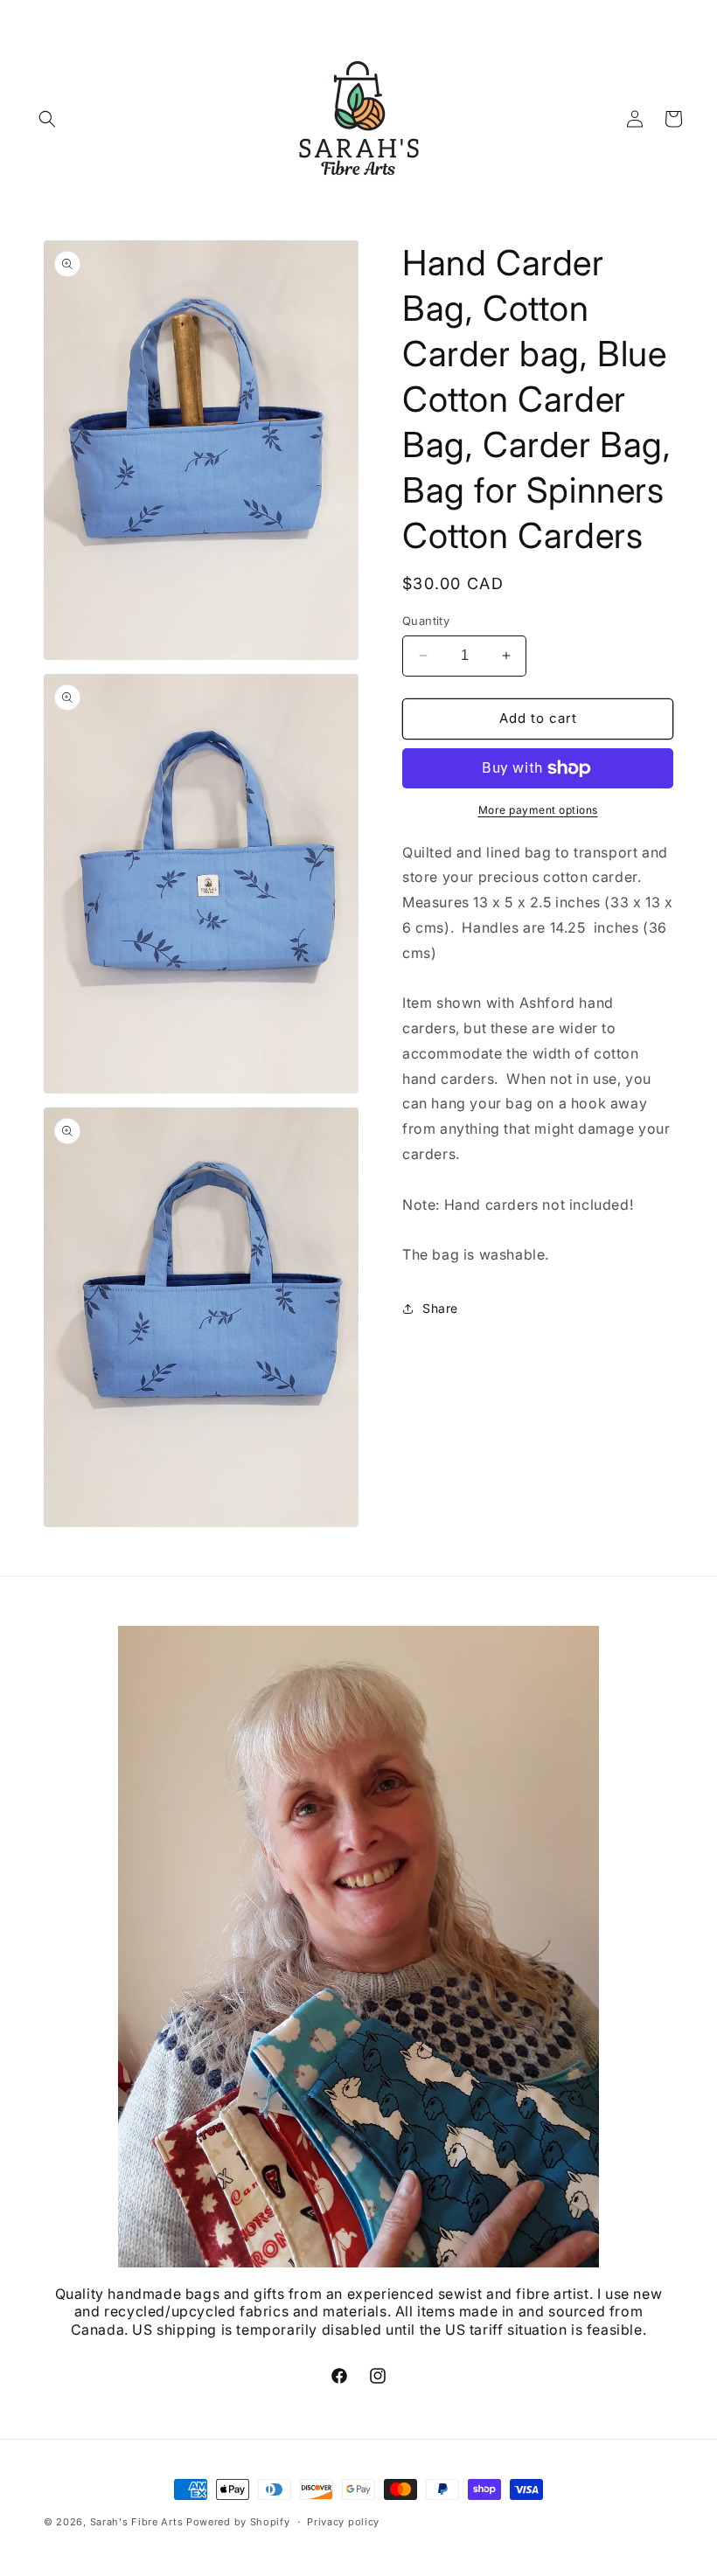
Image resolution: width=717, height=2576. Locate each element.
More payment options (538, 810)
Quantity (426, 621)
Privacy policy (343, 2522)
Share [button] (440, 1308)
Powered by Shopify (238, 2522)
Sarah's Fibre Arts (137, 2522)
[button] (47, 119)
